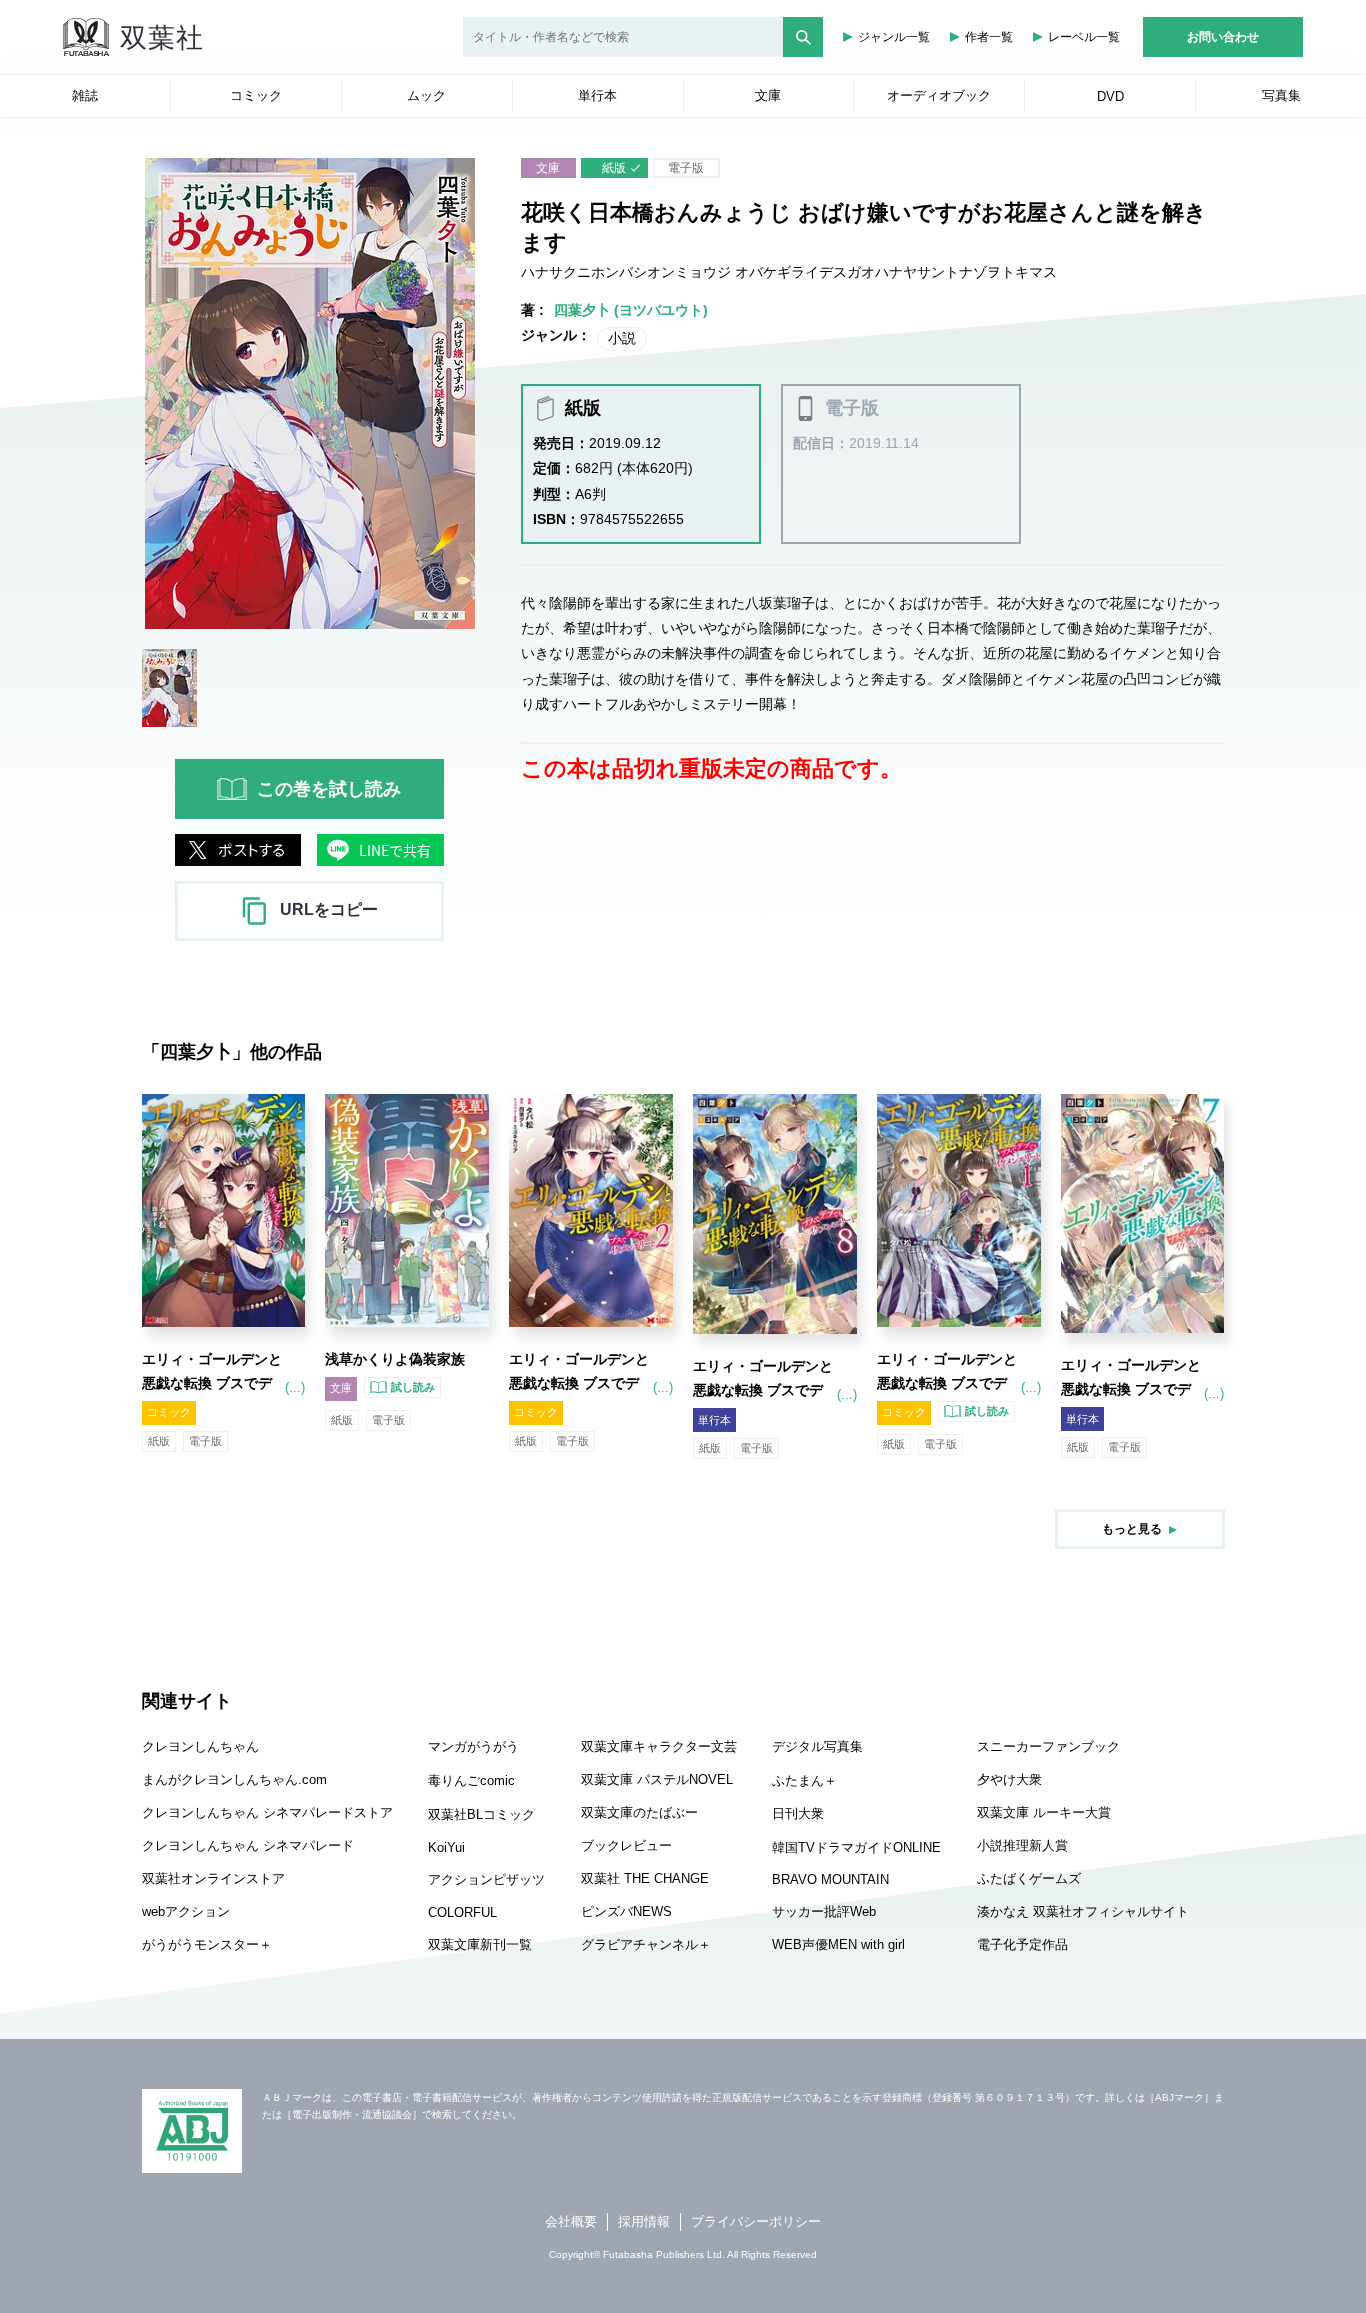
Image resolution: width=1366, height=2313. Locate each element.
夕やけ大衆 (1009, 1779)
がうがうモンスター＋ (207, 1944)
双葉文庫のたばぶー (639, 1812)
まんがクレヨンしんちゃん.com (234, 1779)
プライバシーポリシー (756, 2221)
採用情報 (644, 2221)
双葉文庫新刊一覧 (480, 1944)
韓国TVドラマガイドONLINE (856, 1847)
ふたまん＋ (804, 1780)
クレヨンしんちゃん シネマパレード (248, 1845)
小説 (622, 338)
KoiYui (446, 1847)
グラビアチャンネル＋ (646, 1944)
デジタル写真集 (817, 1746)
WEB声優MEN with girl (838, 1944)
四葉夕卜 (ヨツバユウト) (631, 310)
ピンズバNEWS (626, 1911)
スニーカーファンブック (1048, 1746)
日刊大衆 (798, 1813)
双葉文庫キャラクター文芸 (659, 1746)
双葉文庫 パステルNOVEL (657, 1779)
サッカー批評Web (824, 1911)
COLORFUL (462, 1912)
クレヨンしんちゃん (200, 1746)
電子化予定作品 (1022, 1944)
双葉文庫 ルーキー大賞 (1044, 1812)
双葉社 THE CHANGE (645, 1878)
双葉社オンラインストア (213, 1878)
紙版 (614, 168)
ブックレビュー (626, 1845)
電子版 (686, 168)
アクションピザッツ (486, 1879)
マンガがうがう (473, 1746)
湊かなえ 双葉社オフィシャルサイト (1083, 1911)
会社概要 (571, 2221)
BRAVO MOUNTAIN (830, 1879)
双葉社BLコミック (481, 1814)
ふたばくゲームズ (1029, 1878)
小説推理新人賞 (1022, 1845)
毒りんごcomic (471, 1780)
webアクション (186, 1911)
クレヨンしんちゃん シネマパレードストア (267, 1812)
